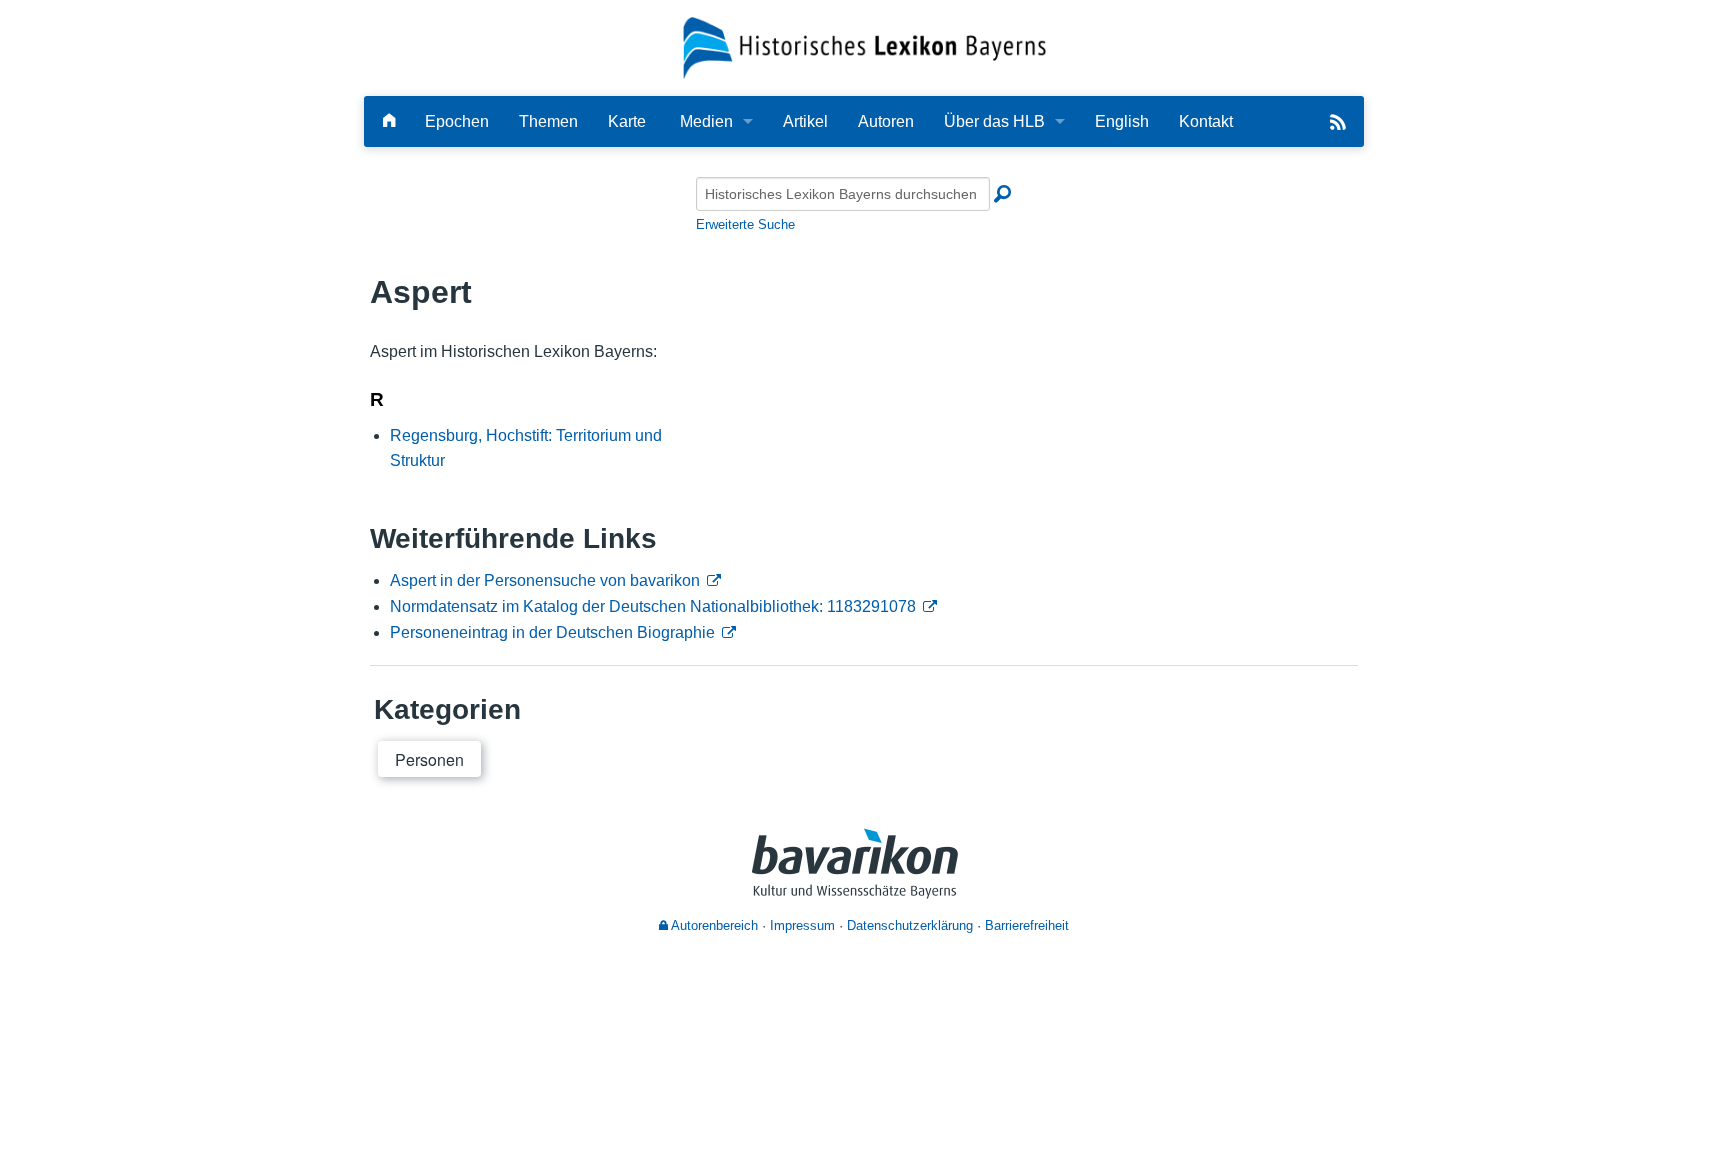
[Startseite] (864, 46)
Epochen (457, 121)
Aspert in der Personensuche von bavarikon (545, 580)
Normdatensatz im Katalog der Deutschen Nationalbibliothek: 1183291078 (653, 606)
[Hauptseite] (389, 121)
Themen (548, 121)
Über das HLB (994, 121)
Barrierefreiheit (1027, 925)
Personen (429, 759)
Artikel (805, 121)
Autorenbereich (713, 925)
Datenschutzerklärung (910, 925)
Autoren (886, 121)
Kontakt (1206, 121)
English (1122, 121)
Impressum (802, 925)
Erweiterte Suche (745, 224)
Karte (627, 121)
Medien (706, 121)
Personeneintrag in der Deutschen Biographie (552, 632)
